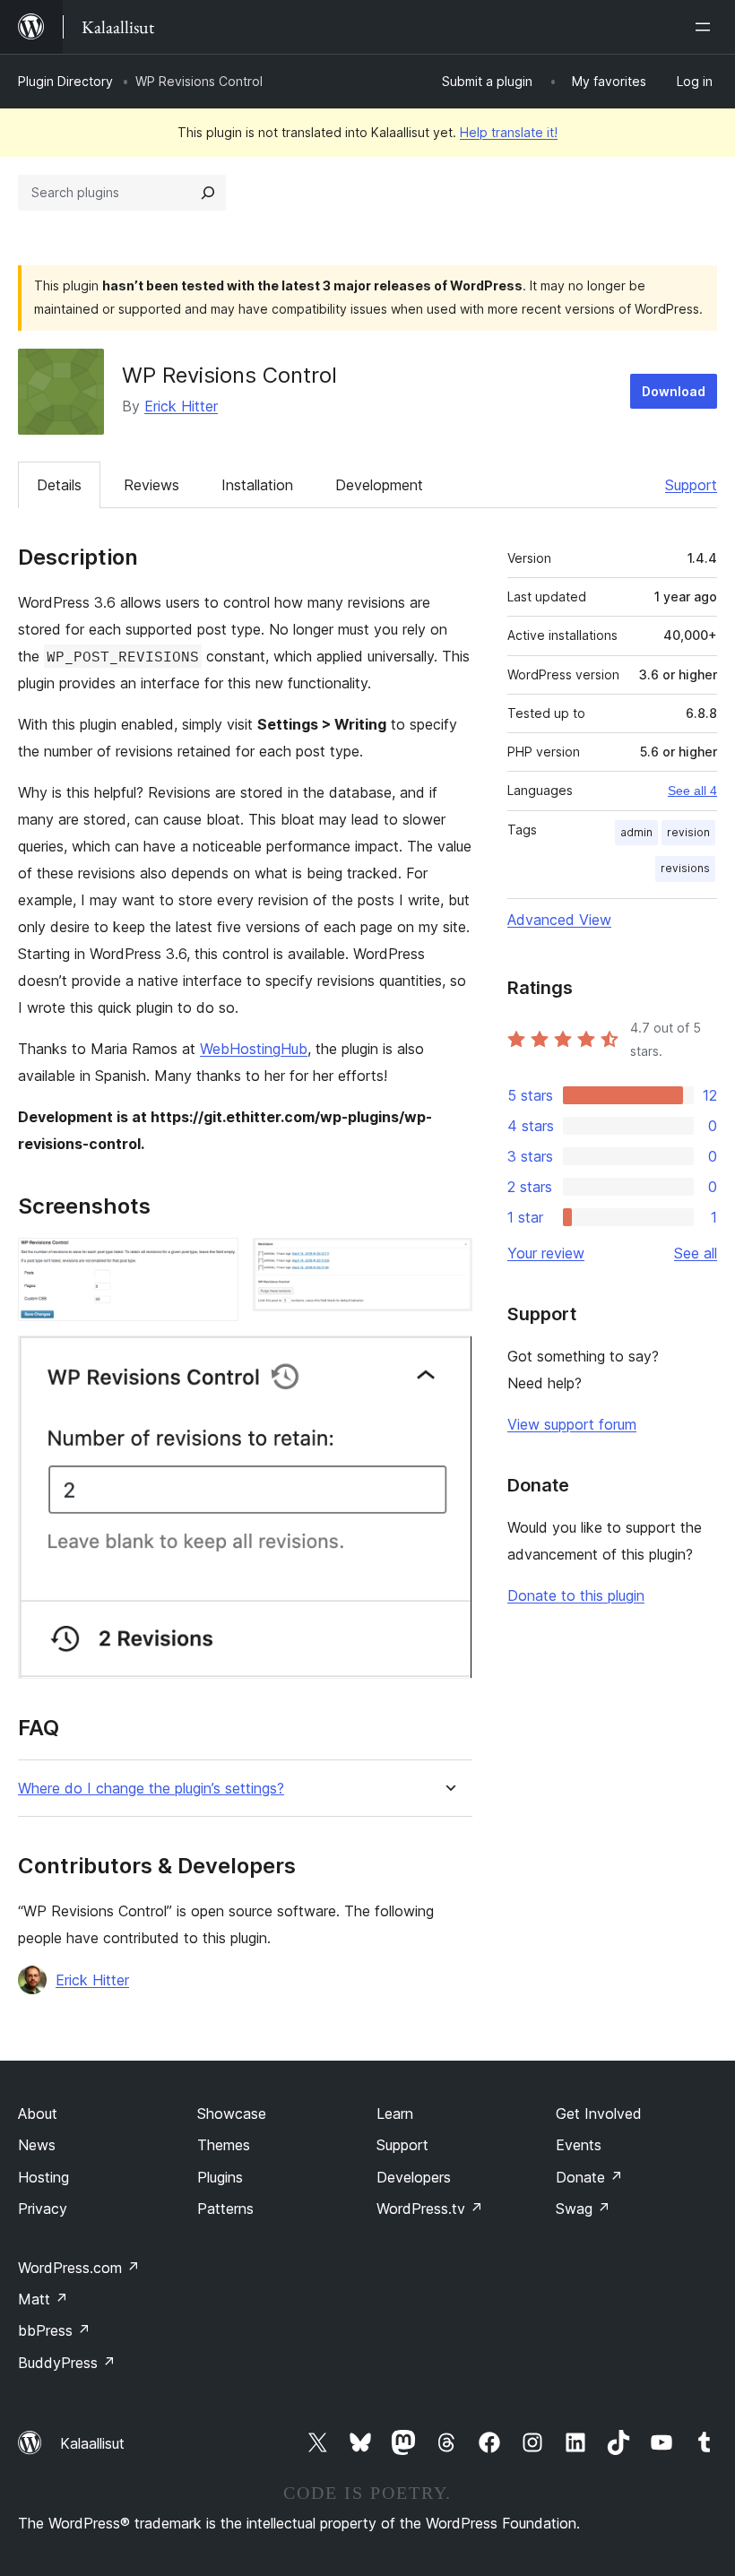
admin (636, 832)
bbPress (54, 2330)
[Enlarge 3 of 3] (448, 1360)
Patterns (225, 2209)
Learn (395, 2114)
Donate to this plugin (576, 1595)
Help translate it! (509, 132)
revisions (685, 868)
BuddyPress (67, 2363)
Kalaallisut (92, 2443)
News (37, 2145)
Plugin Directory (65, 81)
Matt (43, 2299)
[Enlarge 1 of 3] (214, 1262)
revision (688, 832)
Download (674, 391)
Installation (257, 485)
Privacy (43, 2209)
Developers (414, 2177)
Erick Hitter (181, 406)
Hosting (43, 2177)
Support (691, 485)
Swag (583, 2209)
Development (379, 485)
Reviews (151, 485)
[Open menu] (706, 27)
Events (579, 2145)
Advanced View (559, 920)
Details (59, 485)
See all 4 (692, 791)
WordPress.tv (430, 2209)
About (38, 2114)
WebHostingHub (254, 1049)
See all (696, 1253)
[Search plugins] (208, 193)
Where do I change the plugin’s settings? (151, 1789)
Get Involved (599, 2114)
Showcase (232, 2114)
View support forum (572, 1424)
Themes (224, 2145)
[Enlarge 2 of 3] (448, 1262)
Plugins (220, 2177)
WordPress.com (79, 2268)
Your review (546, 1253)
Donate (589, 2177)
